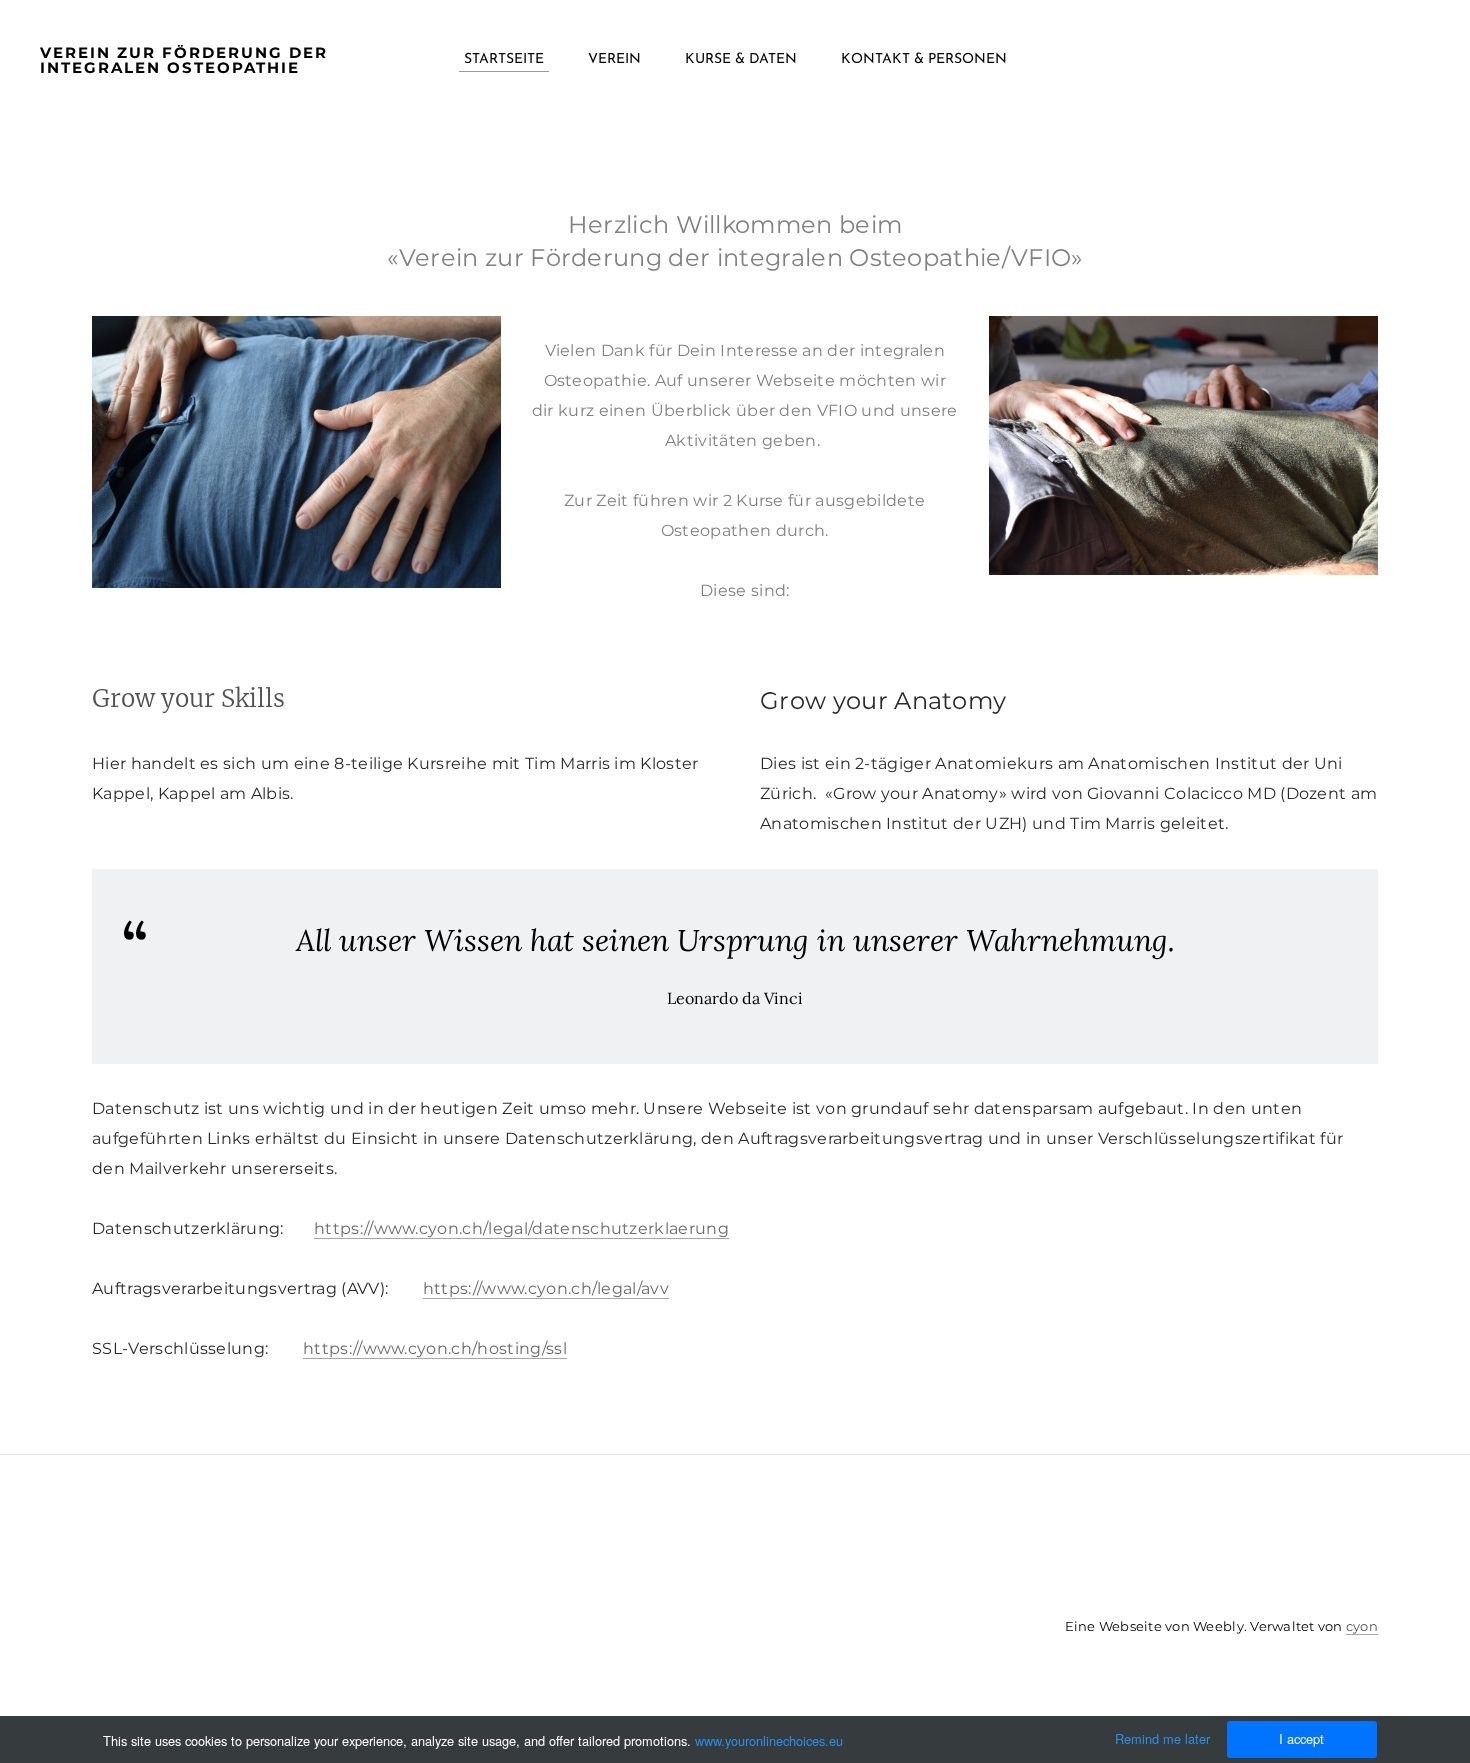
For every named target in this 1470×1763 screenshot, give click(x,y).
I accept (1301, 1738)
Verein (614, 59)
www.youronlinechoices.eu (769, 1740)
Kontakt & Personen (924, 59)
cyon (1362, 1626)
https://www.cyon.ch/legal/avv (546, 1288)
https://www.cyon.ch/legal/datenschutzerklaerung (521, 1228)
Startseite (504, 59)
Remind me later (1162, 1738)
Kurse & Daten (741, 59)
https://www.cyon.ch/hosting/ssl (435, 1348)
